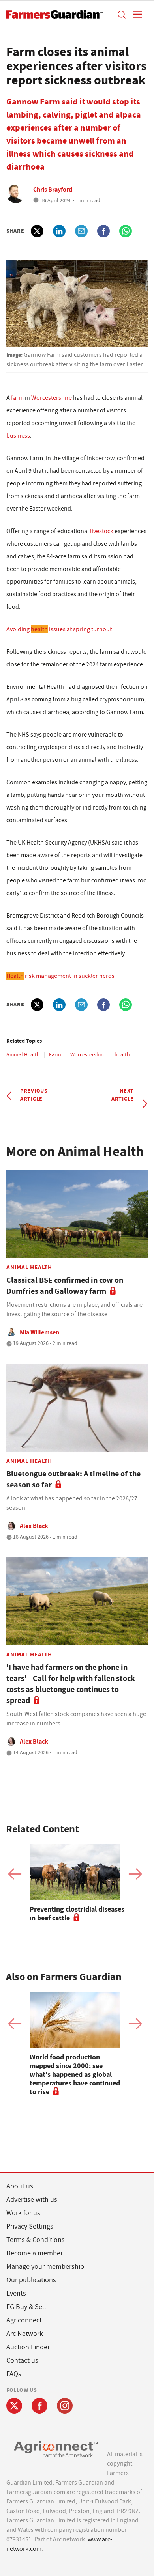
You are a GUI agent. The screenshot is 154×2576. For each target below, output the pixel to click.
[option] (77, 1883)
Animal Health (23, 1054)
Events (16, 2293)
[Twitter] (14, 2406)
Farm (55, 1054)
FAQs (14, 2374)
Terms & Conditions (36, 2240)
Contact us (22, 2361)
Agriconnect (24, 2320)
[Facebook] (39, 2406)
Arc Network (25, 2334)
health (122, 1054)
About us (20, 2186)
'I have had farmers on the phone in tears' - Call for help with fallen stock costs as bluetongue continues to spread (71, 1684)
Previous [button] (15, 1874)
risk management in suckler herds (60, 976)
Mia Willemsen (39, 1332)
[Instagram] (65, 2406)
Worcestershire (52, 398)
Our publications (31, 2280)
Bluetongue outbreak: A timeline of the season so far (73, 1479)
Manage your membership (45, 2267)
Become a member (35, 2253)
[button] (121, 14)
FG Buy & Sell (26, 2307)
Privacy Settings (30, 2226)
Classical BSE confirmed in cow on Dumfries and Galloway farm (65, 1286)
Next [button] (135, 1874)
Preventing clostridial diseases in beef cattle (77, 1914)
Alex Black (34, 1526)
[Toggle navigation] (135, 14)
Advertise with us (32, 2200)
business (18, 436)
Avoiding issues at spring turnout (59, 629)
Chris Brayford (53, 189)
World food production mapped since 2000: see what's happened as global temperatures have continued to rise (75, 2074)
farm (17, 398)
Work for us (23, 2213)
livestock (102, 531)
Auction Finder (28, 2347)
